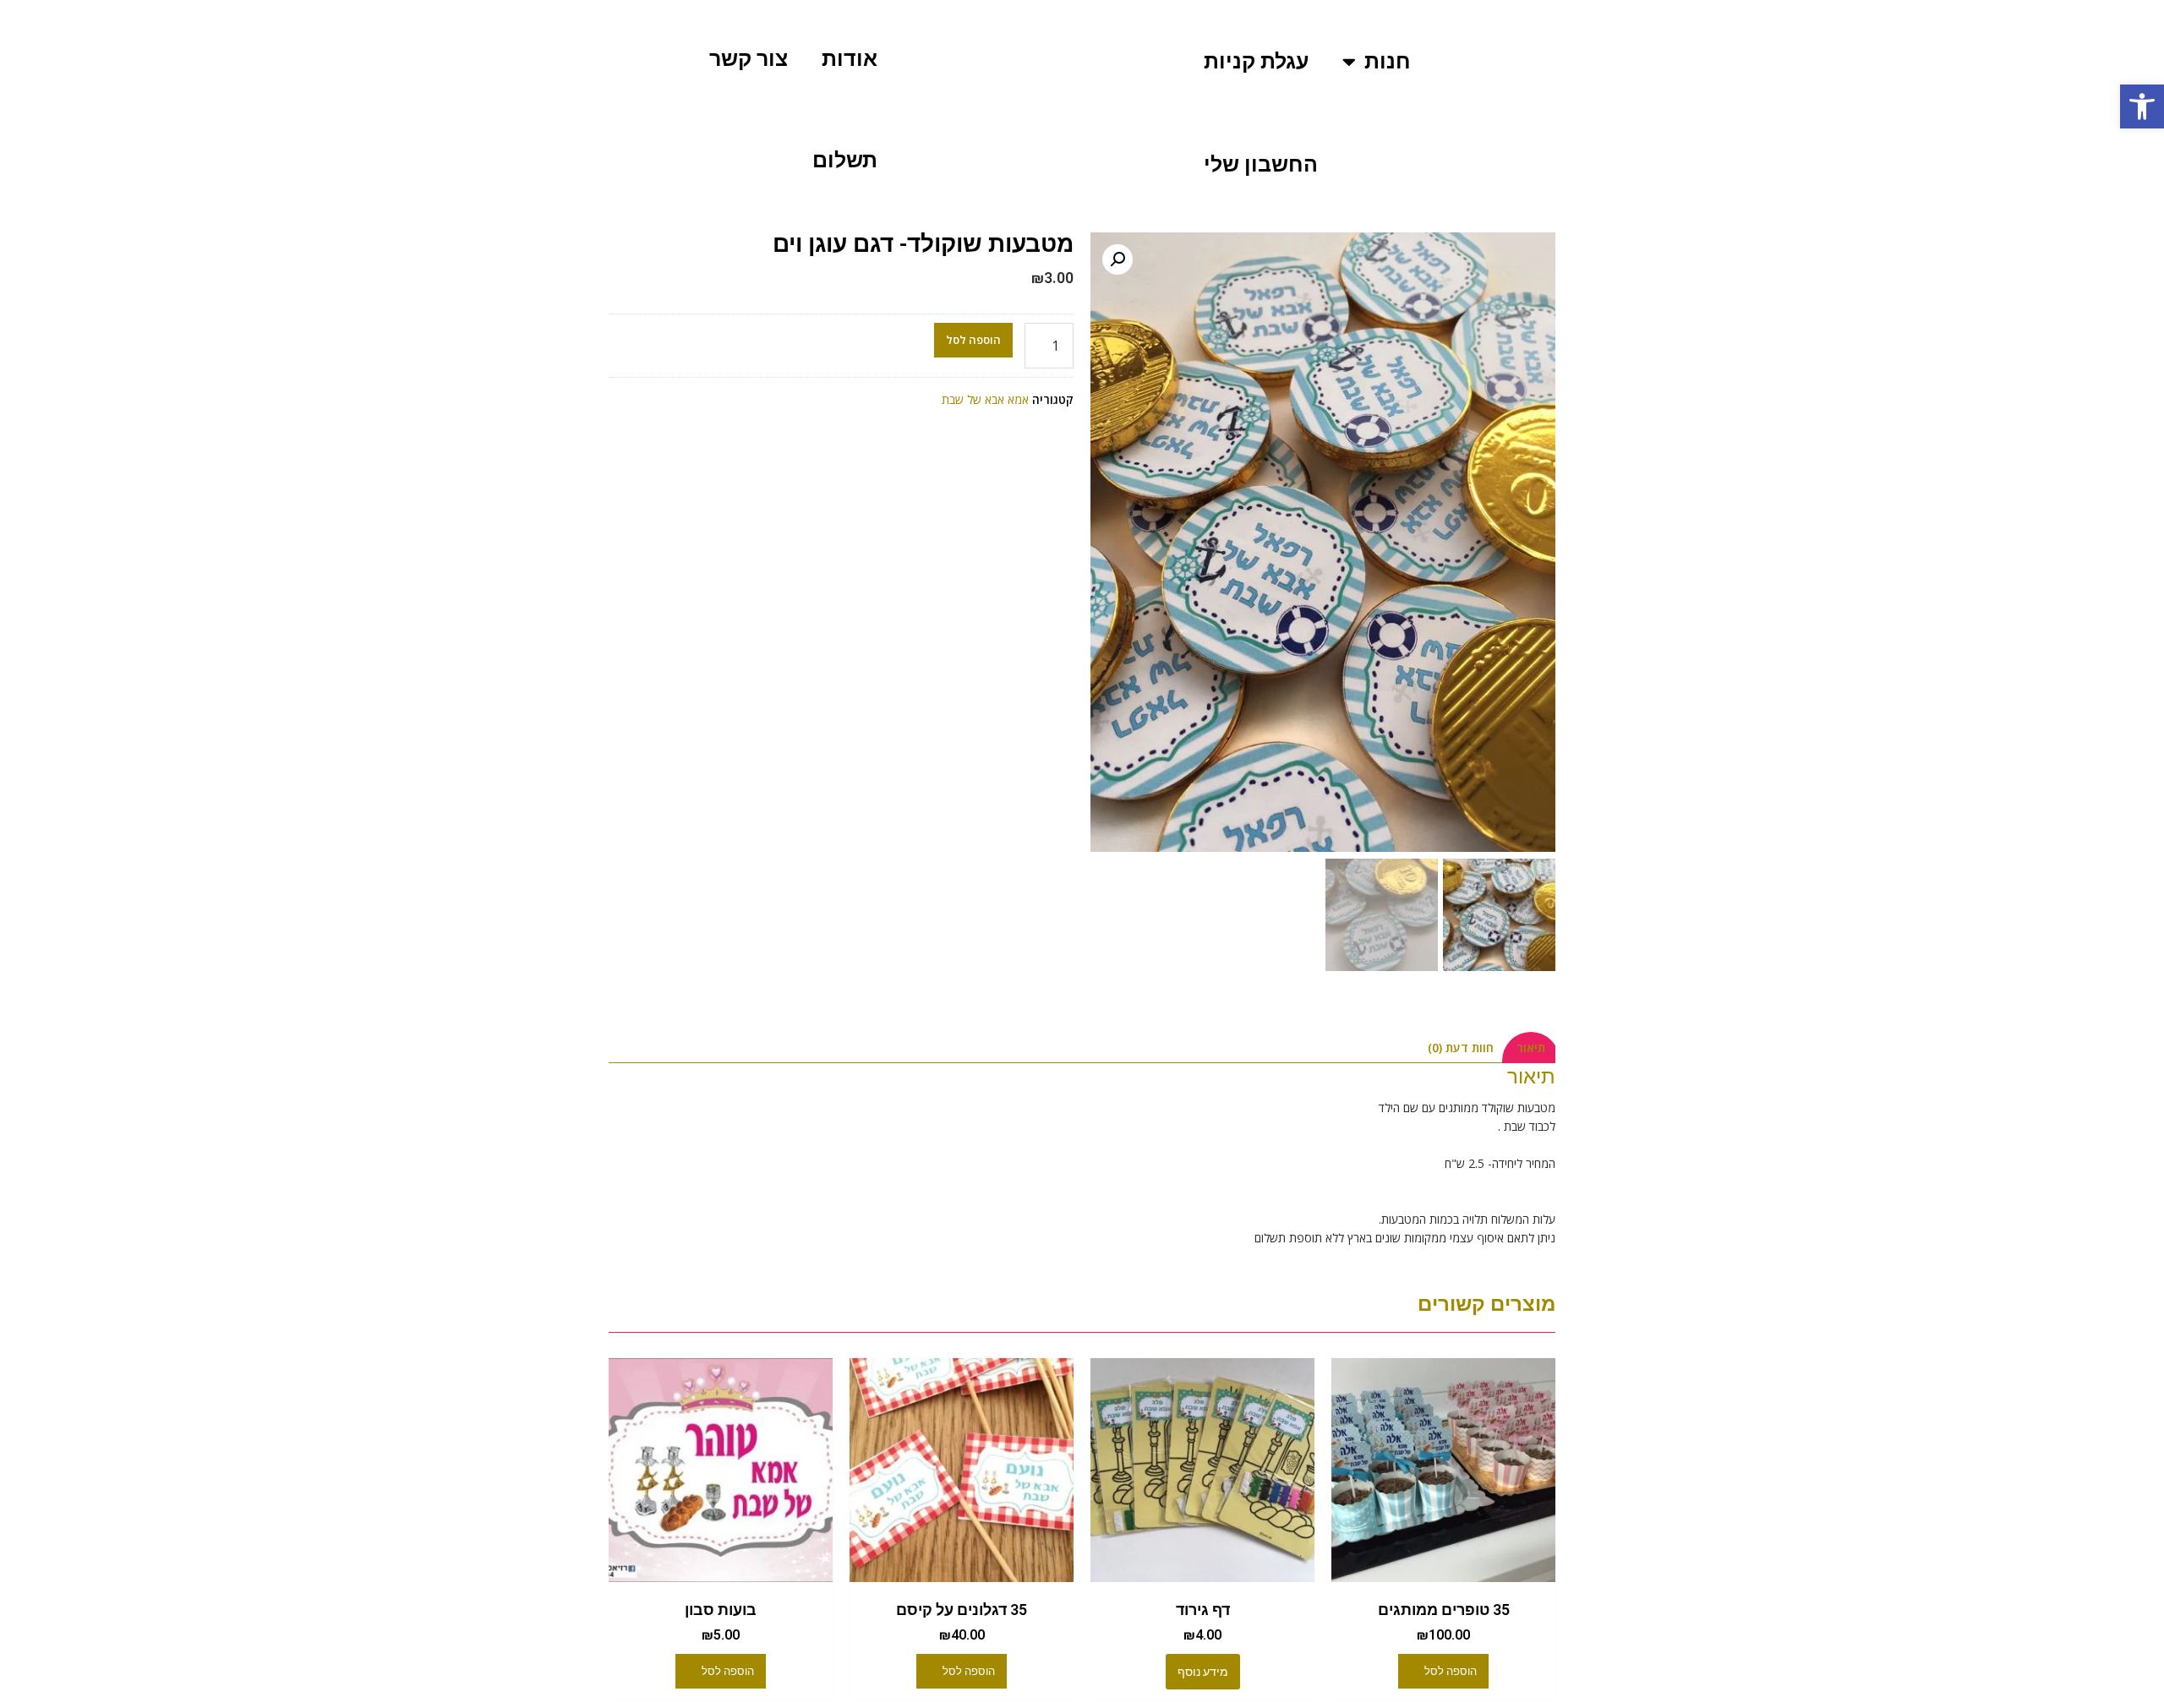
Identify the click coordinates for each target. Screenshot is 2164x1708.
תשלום (845, 160)
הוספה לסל (973, 340)
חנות (1388, 61)
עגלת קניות (1256, 61)
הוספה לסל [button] (1451, 1671)
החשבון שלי (1261, 164)
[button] (2142, 106)
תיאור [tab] (1531, 1048)
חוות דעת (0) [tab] (1461, 1048)
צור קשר (749, 59)
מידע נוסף (1203, 1672)
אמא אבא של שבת (985, 399)
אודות (850, 59)
